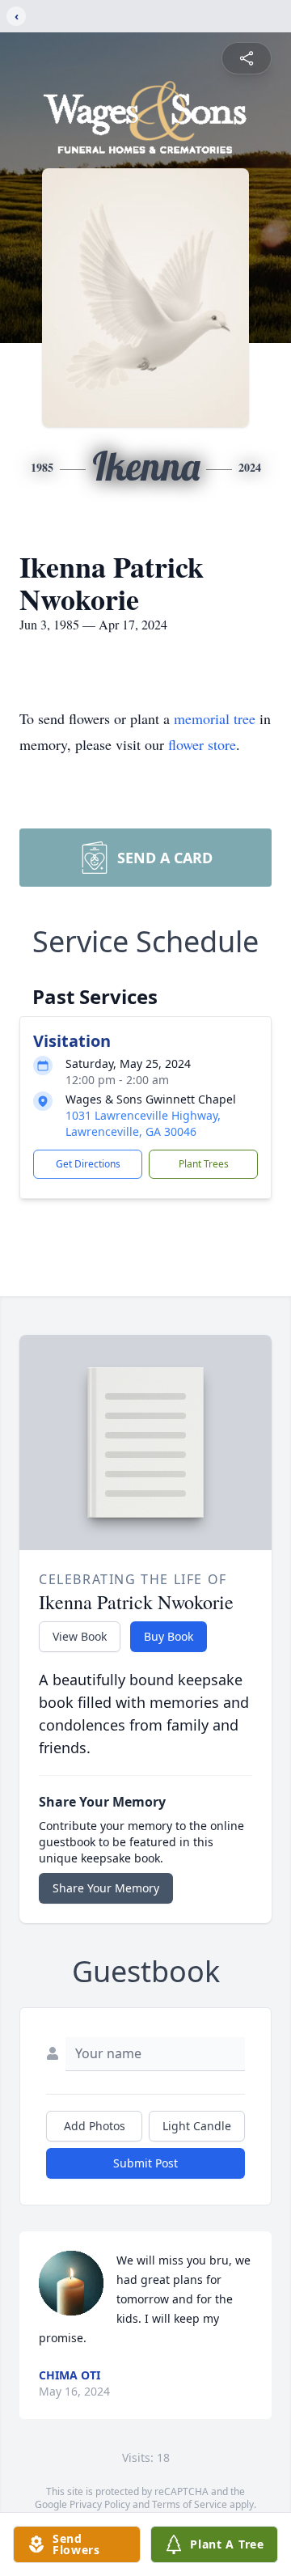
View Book (80, 1636)
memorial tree (215, 718)
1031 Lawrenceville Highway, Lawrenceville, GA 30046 (143, 1123)
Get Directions (88, 1164)
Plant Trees (204, 1164)
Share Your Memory (106, 1888)
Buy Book (169, 1636)
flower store (202, 744)
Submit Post (145, 2163)
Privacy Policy (100, 2504)
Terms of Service (190, 2504)
